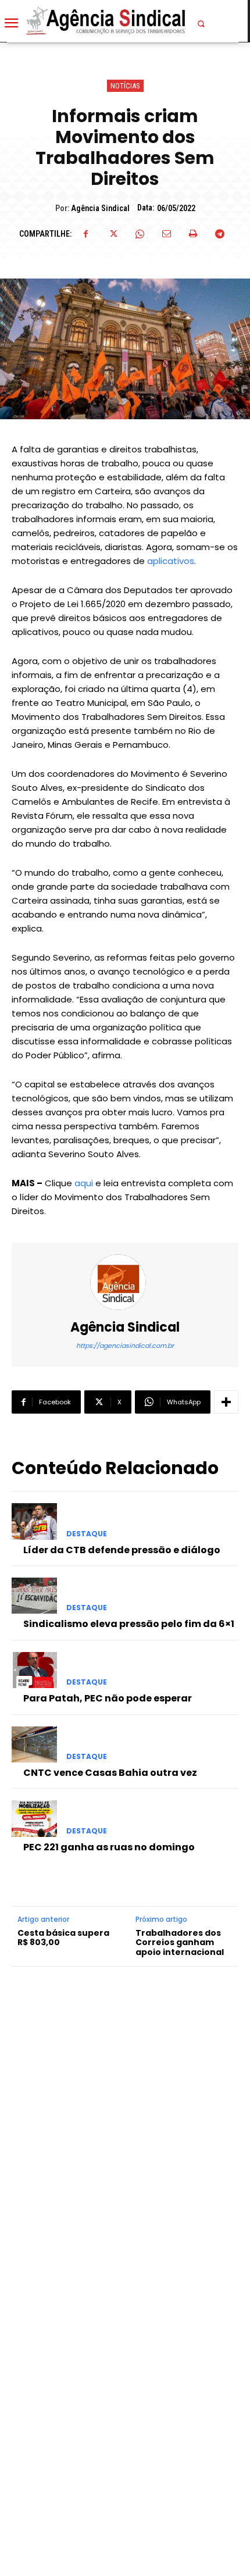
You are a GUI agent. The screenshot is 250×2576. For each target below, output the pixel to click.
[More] (226, 1402)
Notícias (125, 86)
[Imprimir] (193, 234)
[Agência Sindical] (125, 1282)
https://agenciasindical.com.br (125, 1346)
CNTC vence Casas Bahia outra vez (110, 1773)
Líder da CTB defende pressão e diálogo (122, 1550)
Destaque (87, 1534)
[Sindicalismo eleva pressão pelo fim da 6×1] (34, 1596)
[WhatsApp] (140, 234)
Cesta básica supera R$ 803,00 (63, 1938)
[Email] (166, 234)
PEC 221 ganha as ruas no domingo (109, 1847)
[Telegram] (220, 234)
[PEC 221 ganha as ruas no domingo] (34, 1818)
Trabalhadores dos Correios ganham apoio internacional (180, 1943)
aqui (84, 1183)
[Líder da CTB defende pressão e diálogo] (34, 1521)
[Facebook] (86, 234)
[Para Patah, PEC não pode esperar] (34, 1670)
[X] (113, 234)
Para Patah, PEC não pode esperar (108, 1698)
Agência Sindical (100, 208)
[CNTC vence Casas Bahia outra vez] (34, 1744)
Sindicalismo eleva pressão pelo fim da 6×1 (129, 1624)
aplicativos (171, 561)
